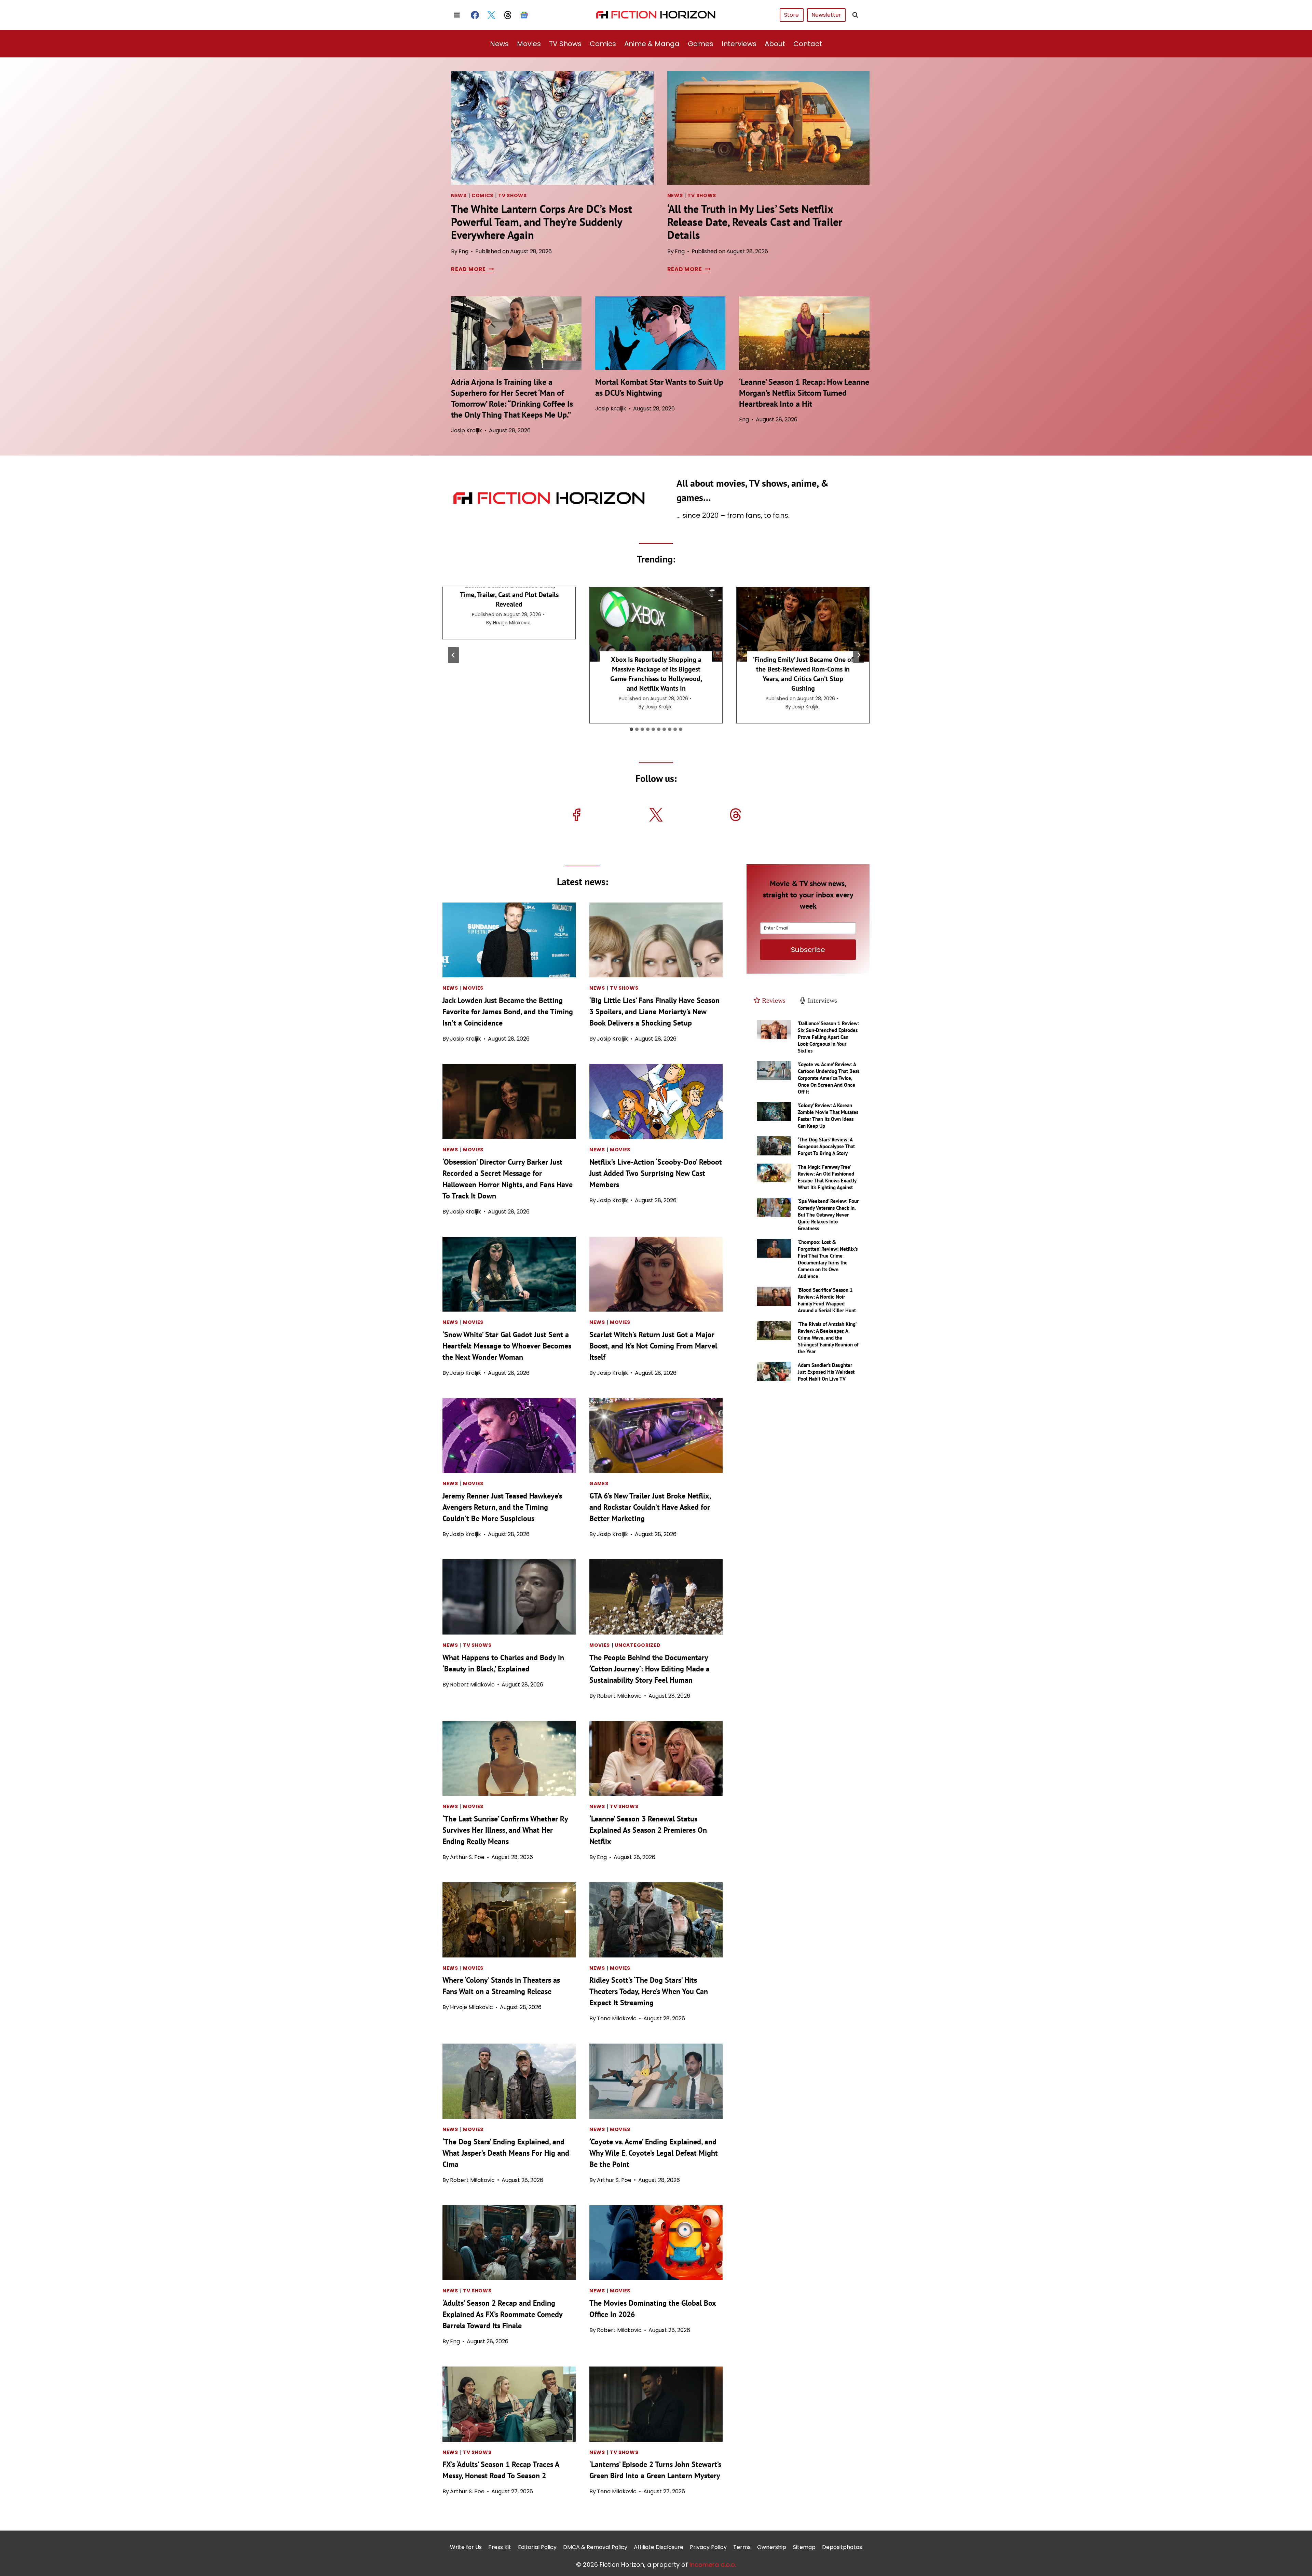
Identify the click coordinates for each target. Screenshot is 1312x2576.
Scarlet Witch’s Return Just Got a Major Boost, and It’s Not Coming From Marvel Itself (653, 1346)
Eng (463, 251)
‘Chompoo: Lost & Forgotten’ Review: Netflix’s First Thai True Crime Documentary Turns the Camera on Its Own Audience (828, 1259)
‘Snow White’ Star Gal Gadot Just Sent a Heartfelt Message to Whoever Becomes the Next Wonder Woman (507, 1346)
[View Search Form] (855, 15)
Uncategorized (638, 1645)
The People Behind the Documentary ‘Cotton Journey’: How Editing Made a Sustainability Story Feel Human (650, 1669)
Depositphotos (842, 2547)
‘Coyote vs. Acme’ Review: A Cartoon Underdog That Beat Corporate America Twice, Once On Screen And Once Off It (829, 1078)
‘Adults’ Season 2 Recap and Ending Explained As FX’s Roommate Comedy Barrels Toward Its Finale (502, 2314)
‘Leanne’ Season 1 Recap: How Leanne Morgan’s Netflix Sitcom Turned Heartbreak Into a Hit (804, 393)
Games (701, 44)
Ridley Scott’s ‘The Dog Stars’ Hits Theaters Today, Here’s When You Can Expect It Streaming (649, 1991)
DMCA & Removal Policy (595, 2547)
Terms (742, 2547)
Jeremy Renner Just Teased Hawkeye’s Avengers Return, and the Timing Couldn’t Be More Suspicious (502, 1507)
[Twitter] (491, 15)
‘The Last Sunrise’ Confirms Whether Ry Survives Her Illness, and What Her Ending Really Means (505, 1830)
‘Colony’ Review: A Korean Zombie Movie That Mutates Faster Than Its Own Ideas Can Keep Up (828, 1116)
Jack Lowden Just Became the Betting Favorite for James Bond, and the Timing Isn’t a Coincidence (508, 1012)
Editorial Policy (537, 2547)
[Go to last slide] (453, 655)
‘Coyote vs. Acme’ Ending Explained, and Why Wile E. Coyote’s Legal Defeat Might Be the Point (654, 2153)
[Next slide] (859, 655)
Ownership (772, 2547)
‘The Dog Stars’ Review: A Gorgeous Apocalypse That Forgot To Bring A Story (826, 1146)
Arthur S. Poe (467, 1857)
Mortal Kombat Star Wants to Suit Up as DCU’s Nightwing (659, 387)
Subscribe (808, 950)
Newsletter (826, 15)
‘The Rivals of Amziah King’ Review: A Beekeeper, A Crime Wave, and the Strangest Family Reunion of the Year (828, 1338)
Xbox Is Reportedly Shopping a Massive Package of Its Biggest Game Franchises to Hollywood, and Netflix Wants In (656, 674)
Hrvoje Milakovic (512, 623)
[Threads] (508, 15)
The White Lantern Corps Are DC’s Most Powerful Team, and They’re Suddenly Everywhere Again (542, 222)
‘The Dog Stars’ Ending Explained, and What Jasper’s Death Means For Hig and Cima (506, 2153)
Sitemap (804, 2547)
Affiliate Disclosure (659, 2547)
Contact (808, 44)
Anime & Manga (652, 44)
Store (791, 15)
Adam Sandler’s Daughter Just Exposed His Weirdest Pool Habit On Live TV (826, 1372)
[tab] (631, 729)
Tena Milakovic (617, 2018)
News (499, 44)
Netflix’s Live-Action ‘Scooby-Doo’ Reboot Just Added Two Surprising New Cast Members (656, 1173)
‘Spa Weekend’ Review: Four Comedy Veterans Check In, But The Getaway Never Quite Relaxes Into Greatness (828, 1215)
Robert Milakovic (472, 1685)
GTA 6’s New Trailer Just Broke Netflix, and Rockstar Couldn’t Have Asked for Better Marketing (650, 1507)
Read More (471, 269)
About (775, 44)
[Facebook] (475, 15)
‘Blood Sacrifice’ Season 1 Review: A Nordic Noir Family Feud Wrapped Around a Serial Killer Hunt (827, 1300)
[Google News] (524, 15)
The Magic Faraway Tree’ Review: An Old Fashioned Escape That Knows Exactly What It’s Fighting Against (827, 1177)
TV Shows (565, 44)
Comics (603, 44)
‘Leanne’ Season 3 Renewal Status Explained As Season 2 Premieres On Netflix (648, 1830)
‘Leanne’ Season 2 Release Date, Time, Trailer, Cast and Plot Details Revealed (509, 595)
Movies (529, 44)
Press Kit (500, 2547)
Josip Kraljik (467, 430)
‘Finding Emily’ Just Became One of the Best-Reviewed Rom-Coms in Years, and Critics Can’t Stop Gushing (803, 674)
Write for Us (466, 2547)
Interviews (739, 44)
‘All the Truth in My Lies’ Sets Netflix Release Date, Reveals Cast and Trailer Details (755, 222)
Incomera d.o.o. (713, 2564)
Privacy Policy (708, 2547)
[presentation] (552, 128)
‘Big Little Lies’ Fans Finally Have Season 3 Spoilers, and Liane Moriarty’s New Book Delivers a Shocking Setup (654, 1012)
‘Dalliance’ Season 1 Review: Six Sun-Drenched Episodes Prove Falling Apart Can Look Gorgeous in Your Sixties (828, 1037)
